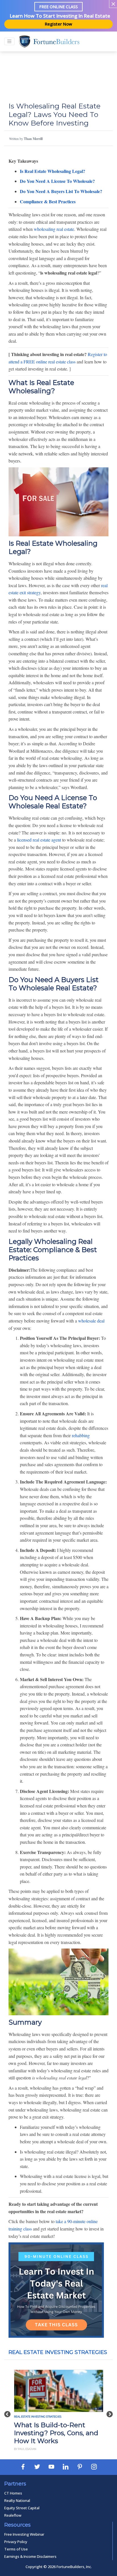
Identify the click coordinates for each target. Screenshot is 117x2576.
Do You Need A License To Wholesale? (57, 181)
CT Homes (13, 2493)
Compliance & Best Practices (48, 201)
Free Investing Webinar (24, 2534)
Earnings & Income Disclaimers (30, 2556)
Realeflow (13, 2515)
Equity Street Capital (22, 2508)
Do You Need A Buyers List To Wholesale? (61, 191)
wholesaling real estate (54, 229)
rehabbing (81, 1435)
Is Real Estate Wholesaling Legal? (53, 171)
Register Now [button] (58, 24)
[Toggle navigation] (9, 41)
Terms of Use (16, 2549)
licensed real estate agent (39, 840)
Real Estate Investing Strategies (58, 2352)
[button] (7, 2411)
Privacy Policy (16, 2542)
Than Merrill (33, 139)
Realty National (17, 2500)
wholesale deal (91, 1321)
